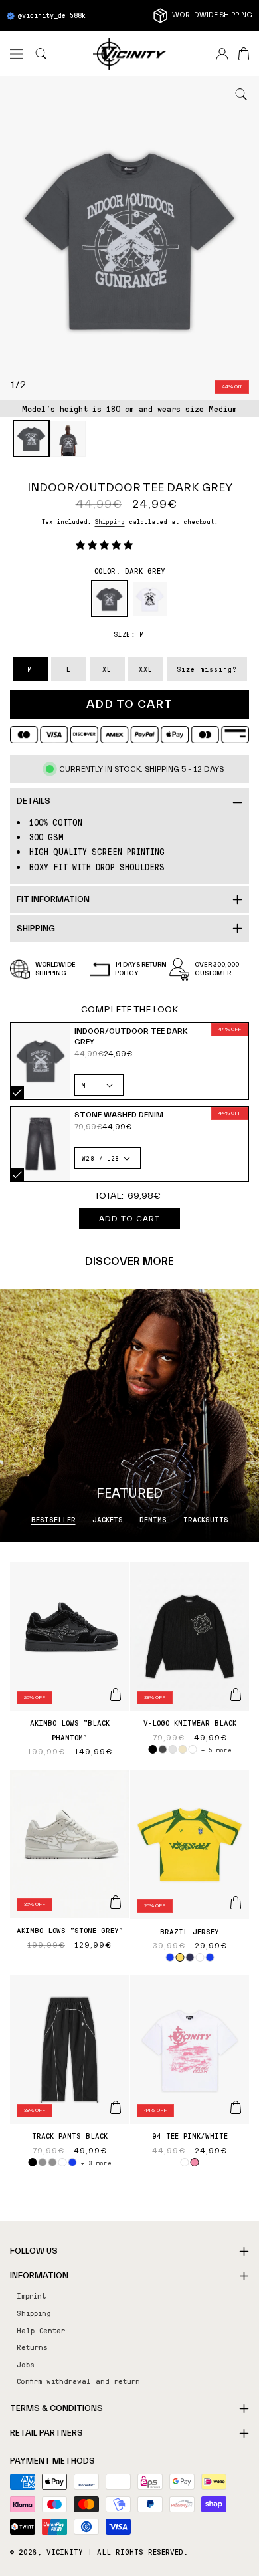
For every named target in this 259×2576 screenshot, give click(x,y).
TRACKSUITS (206, 1519)
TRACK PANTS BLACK (70, 2135)
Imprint (31, 2295)
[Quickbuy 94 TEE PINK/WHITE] (236, 2107)
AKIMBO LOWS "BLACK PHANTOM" (70, 1730)
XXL (146, 669)
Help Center (41, 2330)
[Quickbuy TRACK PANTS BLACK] (116, 2107)
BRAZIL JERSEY (190, 1931)
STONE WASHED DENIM (17, 1175)
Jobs (26, 2364)
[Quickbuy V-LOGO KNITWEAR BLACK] (236, 1695)
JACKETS (108, 1519)
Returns (32, 2347)
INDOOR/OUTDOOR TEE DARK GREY (17, 1092)
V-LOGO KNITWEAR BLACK (190, 1722)
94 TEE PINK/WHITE (190, 2135)
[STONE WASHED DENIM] (41, 1144)
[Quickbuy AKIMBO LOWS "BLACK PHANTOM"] (116, 1695)
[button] (17, 54)
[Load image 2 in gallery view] (68, 439)
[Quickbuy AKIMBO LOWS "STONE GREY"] (116, 1902)
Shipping (110, 521)
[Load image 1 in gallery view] (31, 439)
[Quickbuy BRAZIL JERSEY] (236, 1903)
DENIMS (153, 1519)
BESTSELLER (53, 1519)
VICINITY (65, 2551)
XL (107, 669)
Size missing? (207, 669)
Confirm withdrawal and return (78, 2381)
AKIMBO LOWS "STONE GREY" (70, 1930)
